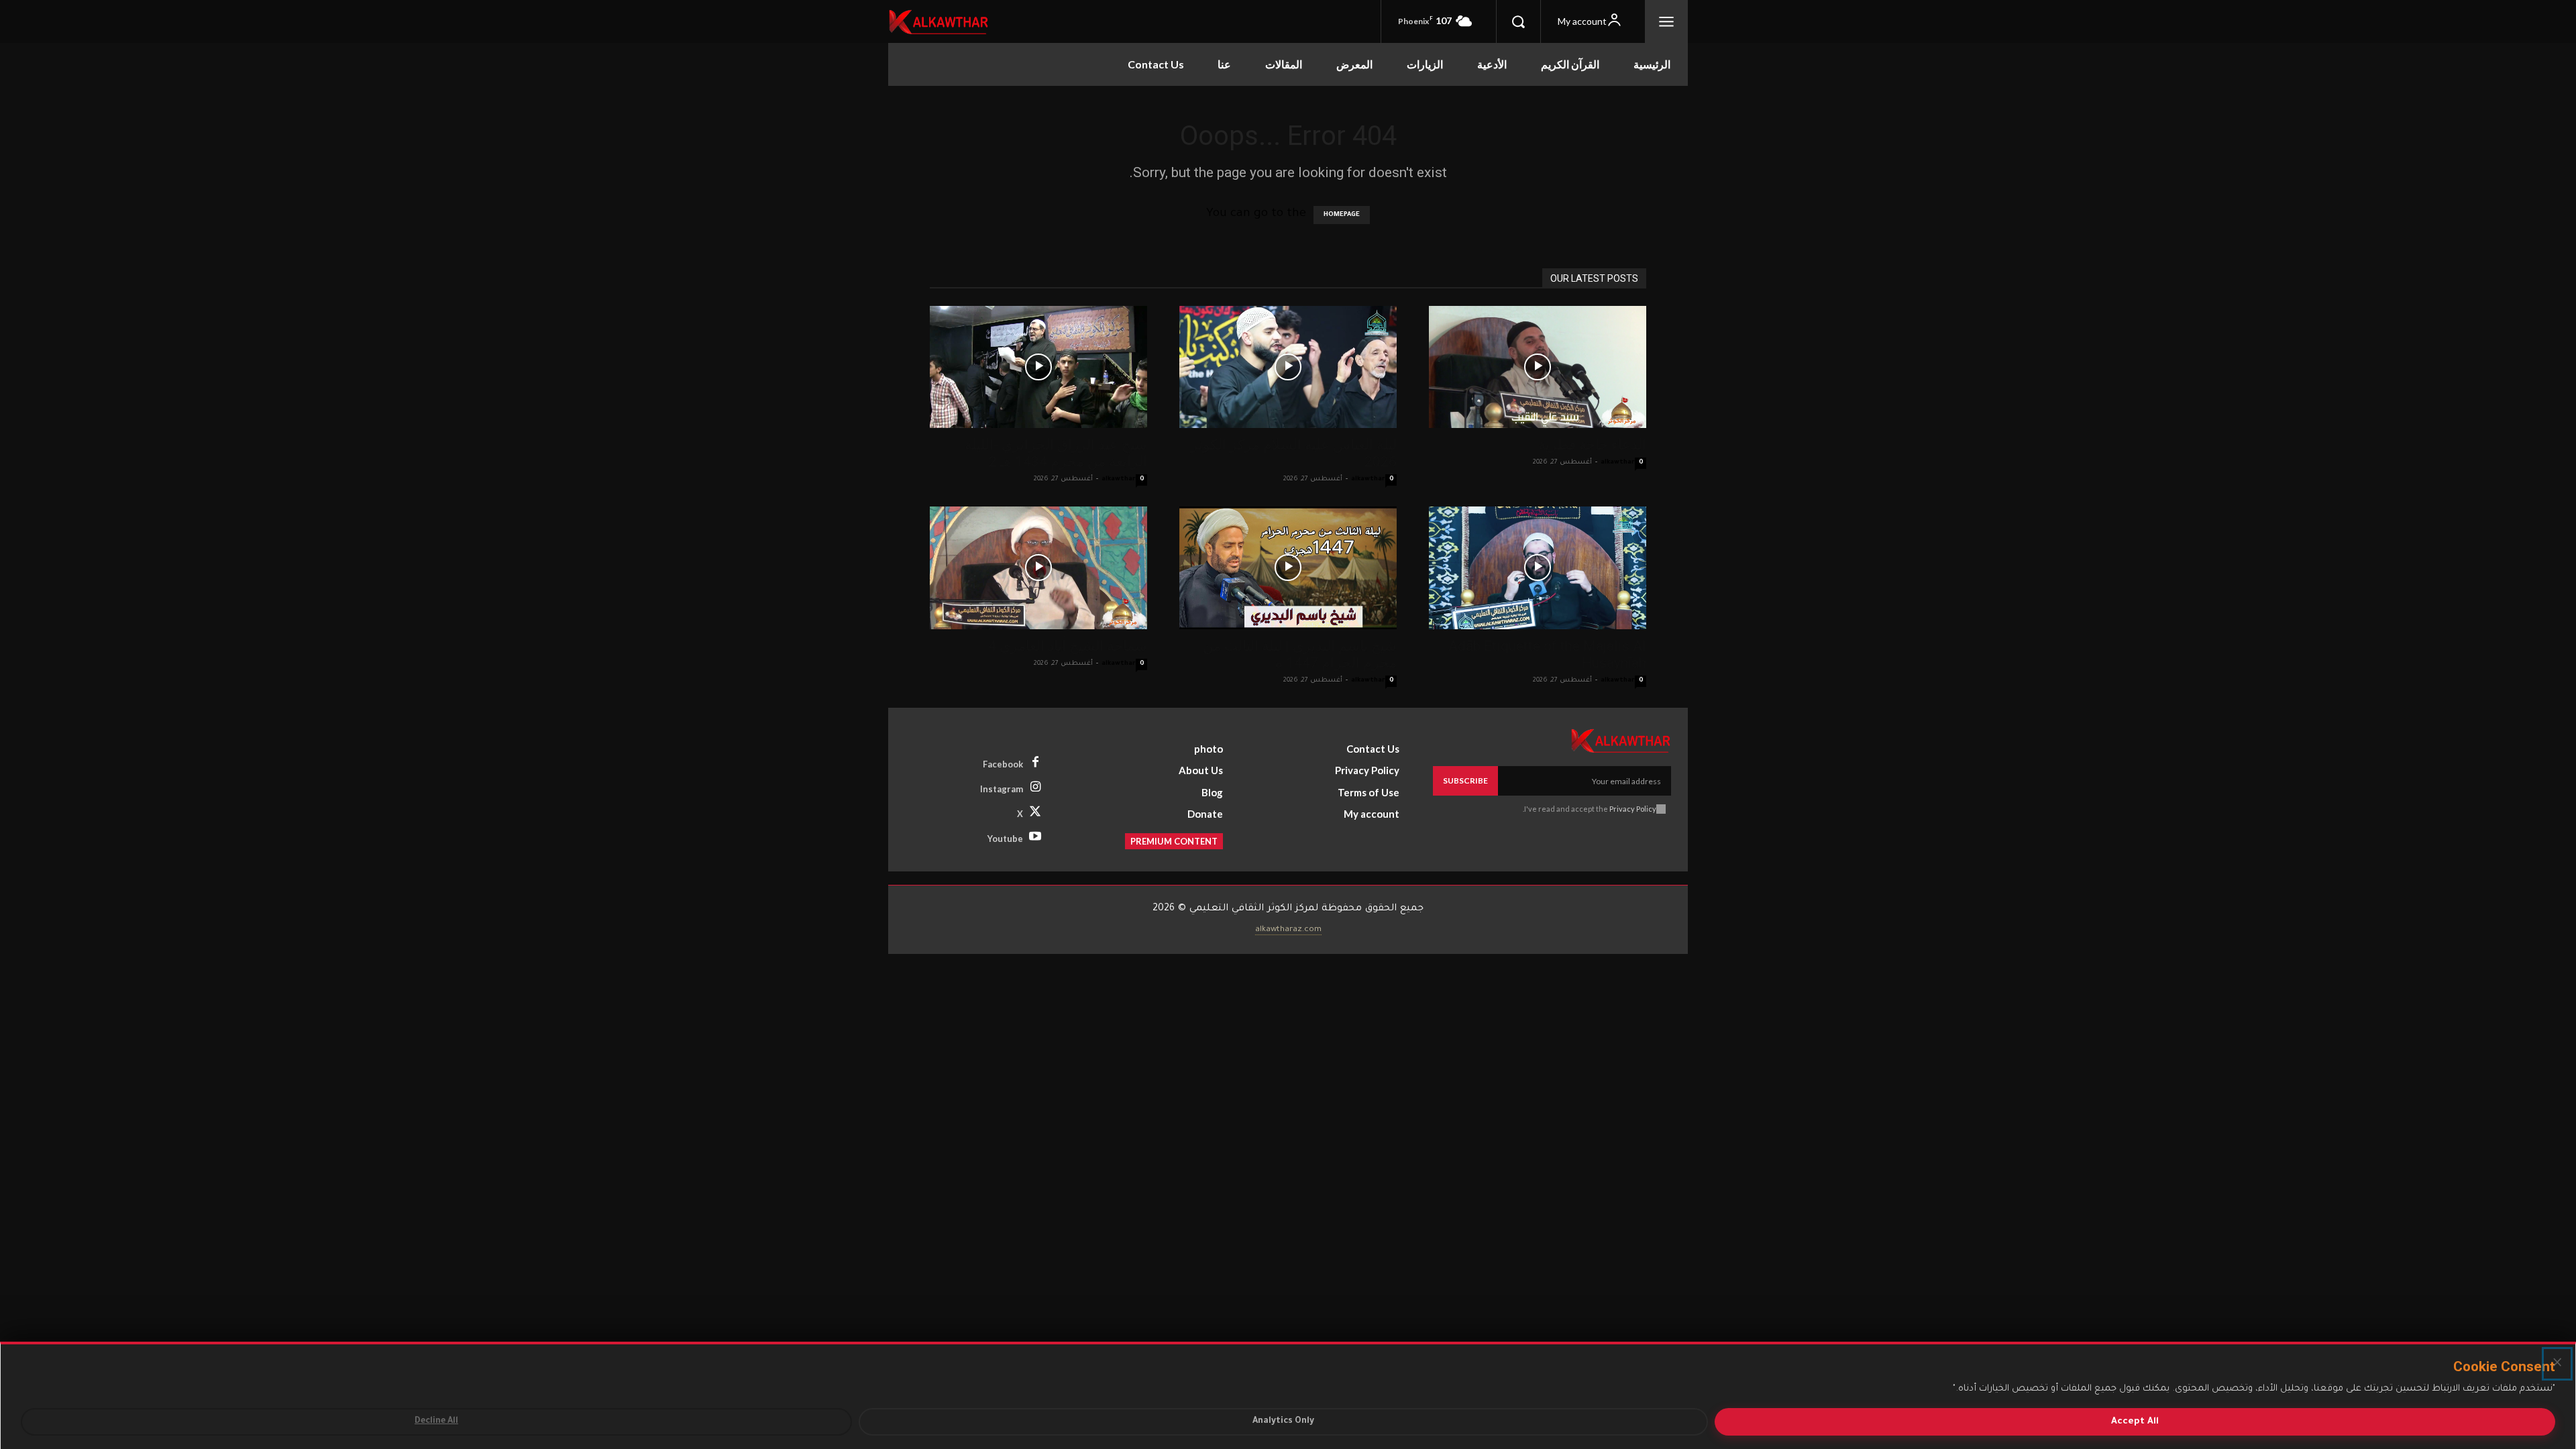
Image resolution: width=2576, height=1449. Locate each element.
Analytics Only (1283, 1421)
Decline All (436, 1421)
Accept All (2135, 1422)
